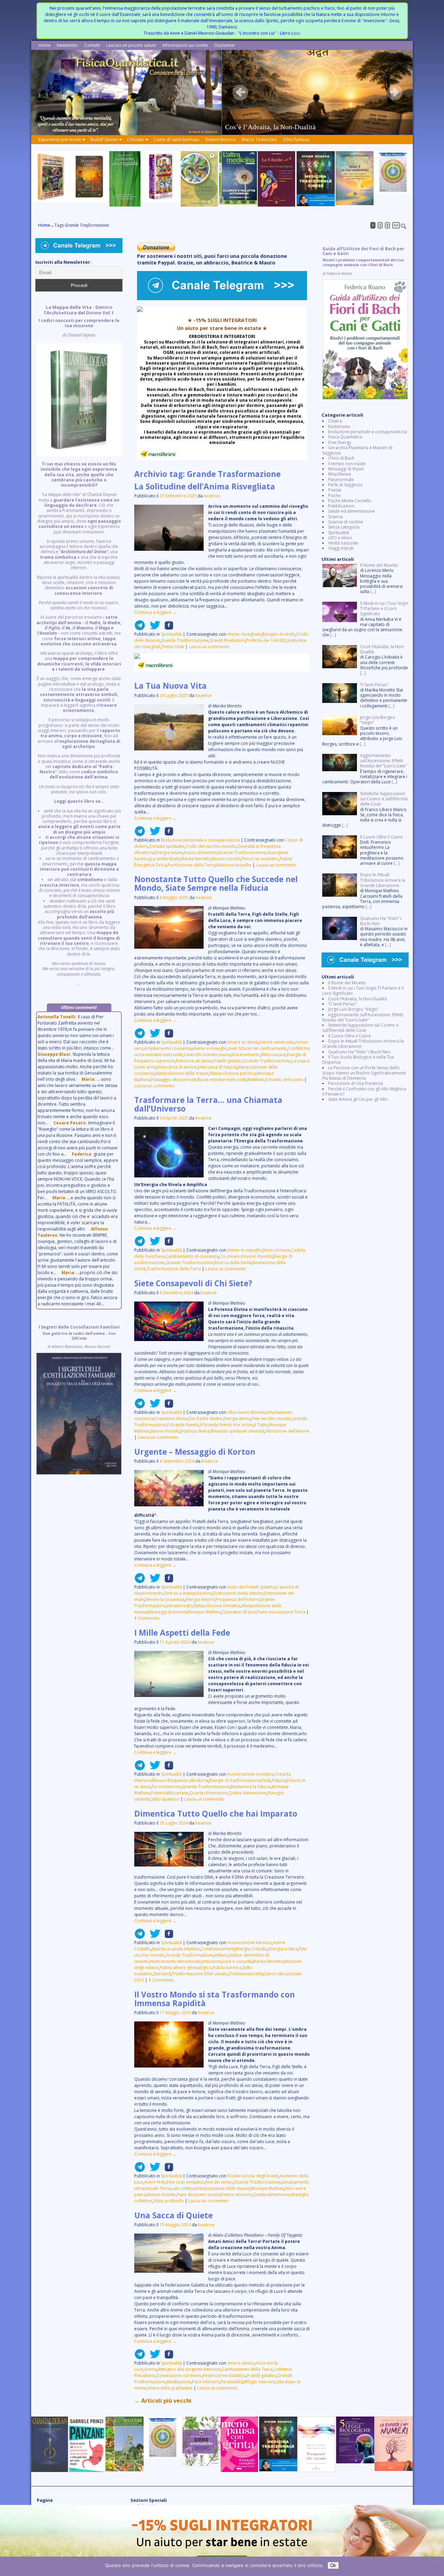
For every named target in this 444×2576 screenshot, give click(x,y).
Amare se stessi (243, 1042)
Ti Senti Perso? (342, 1004)
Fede (266, 1780)
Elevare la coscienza (165, 1599)
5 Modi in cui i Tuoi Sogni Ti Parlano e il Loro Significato (363, 991)
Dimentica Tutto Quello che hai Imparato (216, 1814)
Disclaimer (225, 45)
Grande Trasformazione (185, 640)
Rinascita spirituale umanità (237, 1431)
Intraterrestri (179, 1606)
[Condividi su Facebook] (167, 628)
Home (45, 45)
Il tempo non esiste (347, 464)
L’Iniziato (136, 140)
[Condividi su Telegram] (140, 628)
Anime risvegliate (244, 634)
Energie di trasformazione (235, 1780)
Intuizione (212, 1961)
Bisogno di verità (279, 634)
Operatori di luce (239, 1612)
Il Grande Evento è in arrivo (227, 1425)
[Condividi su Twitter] (153, 628)
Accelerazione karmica (249, 1943)
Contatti (92, 45)
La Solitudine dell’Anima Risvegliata (205, 486)
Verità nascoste (343, 543)
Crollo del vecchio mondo (211, 846)
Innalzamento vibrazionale (175, 1961)
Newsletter (67, 45)
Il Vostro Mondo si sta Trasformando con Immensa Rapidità (215, 1999)
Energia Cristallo (251, 1949)
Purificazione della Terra (191, 865)
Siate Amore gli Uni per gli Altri (358, 1099)
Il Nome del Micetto (347, 983)
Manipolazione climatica (217, 1606)
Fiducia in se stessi (194, 1061)
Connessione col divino (179, 2375)
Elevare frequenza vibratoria (180, 1780)
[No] (435, 2566)
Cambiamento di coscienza (192, 1256)
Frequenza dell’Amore (237, 1599)
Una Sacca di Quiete (173, 2215)
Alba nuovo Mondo (246, 1412)
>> (396, 225)
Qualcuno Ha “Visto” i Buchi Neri (359, 1052)
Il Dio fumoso (296, 140)
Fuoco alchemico (200, 852)
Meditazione (179, 2382)
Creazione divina (171, 1418)
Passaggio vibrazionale (174, 1080)
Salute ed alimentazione (352, 511)
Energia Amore (200, 1599)
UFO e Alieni (340, 538)
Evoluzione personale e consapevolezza (200, 840)
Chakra (335, 421)
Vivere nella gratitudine (170, 2388)
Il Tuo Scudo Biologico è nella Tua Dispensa (358, 1060)
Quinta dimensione (247, 1793)
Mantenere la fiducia (251, 1787)
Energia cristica (283, 1949)
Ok (333, 2565)
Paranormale (341, 480)
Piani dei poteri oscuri (198, 2195)
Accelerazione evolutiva (250, 1774)
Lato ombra (183, 2188)
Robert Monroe (220, 140)
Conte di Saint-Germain (176, 140)
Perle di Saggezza (345, 485)
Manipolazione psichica (233, 1073)
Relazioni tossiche (234, 865)
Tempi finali (173, 647)
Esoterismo (339, 427)
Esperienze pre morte (60, 140)
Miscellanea (340, 474)
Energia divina (237, 1418)
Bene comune (276, 1250)
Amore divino (241, 2363)
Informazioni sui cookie (185, 45)
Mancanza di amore (177, 1067)
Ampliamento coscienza (168, 1048)
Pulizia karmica (227, 1968)
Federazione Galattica (224, 2375)
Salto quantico (165, 1799)
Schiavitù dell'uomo (284, 1080)
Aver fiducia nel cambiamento (258, 1048)
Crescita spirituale (166, 846)
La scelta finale (165, 859)
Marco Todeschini (259, 140)
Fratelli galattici (228, 1061)
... (79, 645)
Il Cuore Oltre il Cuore (349, 1036)
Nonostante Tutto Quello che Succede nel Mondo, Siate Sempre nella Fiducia (216, 884)
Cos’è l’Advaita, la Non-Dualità (357, 999)
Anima (151, 2369)
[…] (373, 591)
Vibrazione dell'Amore (287, 1431)
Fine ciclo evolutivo (185, 2182)
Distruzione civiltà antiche (238, 1593)
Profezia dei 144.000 (266, 640)
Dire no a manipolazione (188, 1593)
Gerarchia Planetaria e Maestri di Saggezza (357, 450)
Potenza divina (195, 1431)
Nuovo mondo (226, 859)
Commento (147, 1618)
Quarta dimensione (208, 1793)
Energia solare (169, 852)
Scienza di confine (346, 522)
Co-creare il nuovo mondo (246, 1256)
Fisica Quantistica (345, 437)
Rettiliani (256, 1080)
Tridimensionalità (246, 1974)
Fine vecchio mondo (272, 1418)
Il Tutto (261, 1425)
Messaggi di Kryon (346, 469)
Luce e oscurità (237, 1961)
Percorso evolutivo (260, 859)
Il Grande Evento (183, 1425)
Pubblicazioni (341, 506)
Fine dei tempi (219, 2182)
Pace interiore (206, 2382)
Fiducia (279, 1780)
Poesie (335, 490)
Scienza (335, 517)
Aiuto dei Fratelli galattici (251, 1587)
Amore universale (276, 1042)
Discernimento (246, 1055)
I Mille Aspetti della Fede (182, 1633)
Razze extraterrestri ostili (222, 1080)
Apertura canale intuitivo (176, 1949)
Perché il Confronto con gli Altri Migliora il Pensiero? (364, 1091)
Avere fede (155, 2182)
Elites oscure (274, 1055)
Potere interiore (237, 2195)
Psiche (334, 495)
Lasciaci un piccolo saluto (131, 45)
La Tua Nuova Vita (170, 686)
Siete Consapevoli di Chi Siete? (193, 1283)
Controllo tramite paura (207, 1055)
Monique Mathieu (204, 1612)
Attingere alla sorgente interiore (189, 2369)
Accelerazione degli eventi (253, 2176)
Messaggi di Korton (167, 1612)
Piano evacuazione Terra (281, 1612)
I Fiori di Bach (341, 458)
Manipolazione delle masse (182, 1073)
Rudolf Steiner (104, 140)
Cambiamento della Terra (247, 2369)
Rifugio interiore (260, 2382)
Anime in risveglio (210, 1048)
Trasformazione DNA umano (200, 1974)
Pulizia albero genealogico (186, 1968)
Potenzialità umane (170, 1793)
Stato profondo (169, 2201)
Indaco (221, 1955)
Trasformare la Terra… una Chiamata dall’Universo (208, 1104)
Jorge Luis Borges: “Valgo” (353, 1009)
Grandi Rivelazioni (227, 640)
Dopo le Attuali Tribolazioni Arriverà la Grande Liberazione (363, 1044)
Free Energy (340, 442)
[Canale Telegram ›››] (222, 299)
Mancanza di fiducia (217, 1067)
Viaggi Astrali (341, 548)
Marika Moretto (196, 859)
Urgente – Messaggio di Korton (195, 1452)
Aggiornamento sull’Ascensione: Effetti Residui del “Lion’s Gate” (363, 1017)
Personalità (232, 2382)
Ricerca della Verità (233, 1263)
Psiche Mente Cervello (350, 501)
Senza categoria (344, 527)
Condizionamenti (218, 1949)
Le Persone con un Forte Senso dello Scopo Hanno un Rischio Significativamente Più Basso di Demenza (364, 1073)
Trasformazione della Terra (174, 1269)
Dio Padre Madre (206, 1418)
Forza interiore (166, 1787)
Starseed (162, 1974)
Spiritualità (171, 634)
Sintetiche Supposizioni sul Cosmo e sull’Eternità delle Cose (360, 1028)
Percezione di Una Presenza (356, 1083)
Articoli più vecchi (163, 2401)
